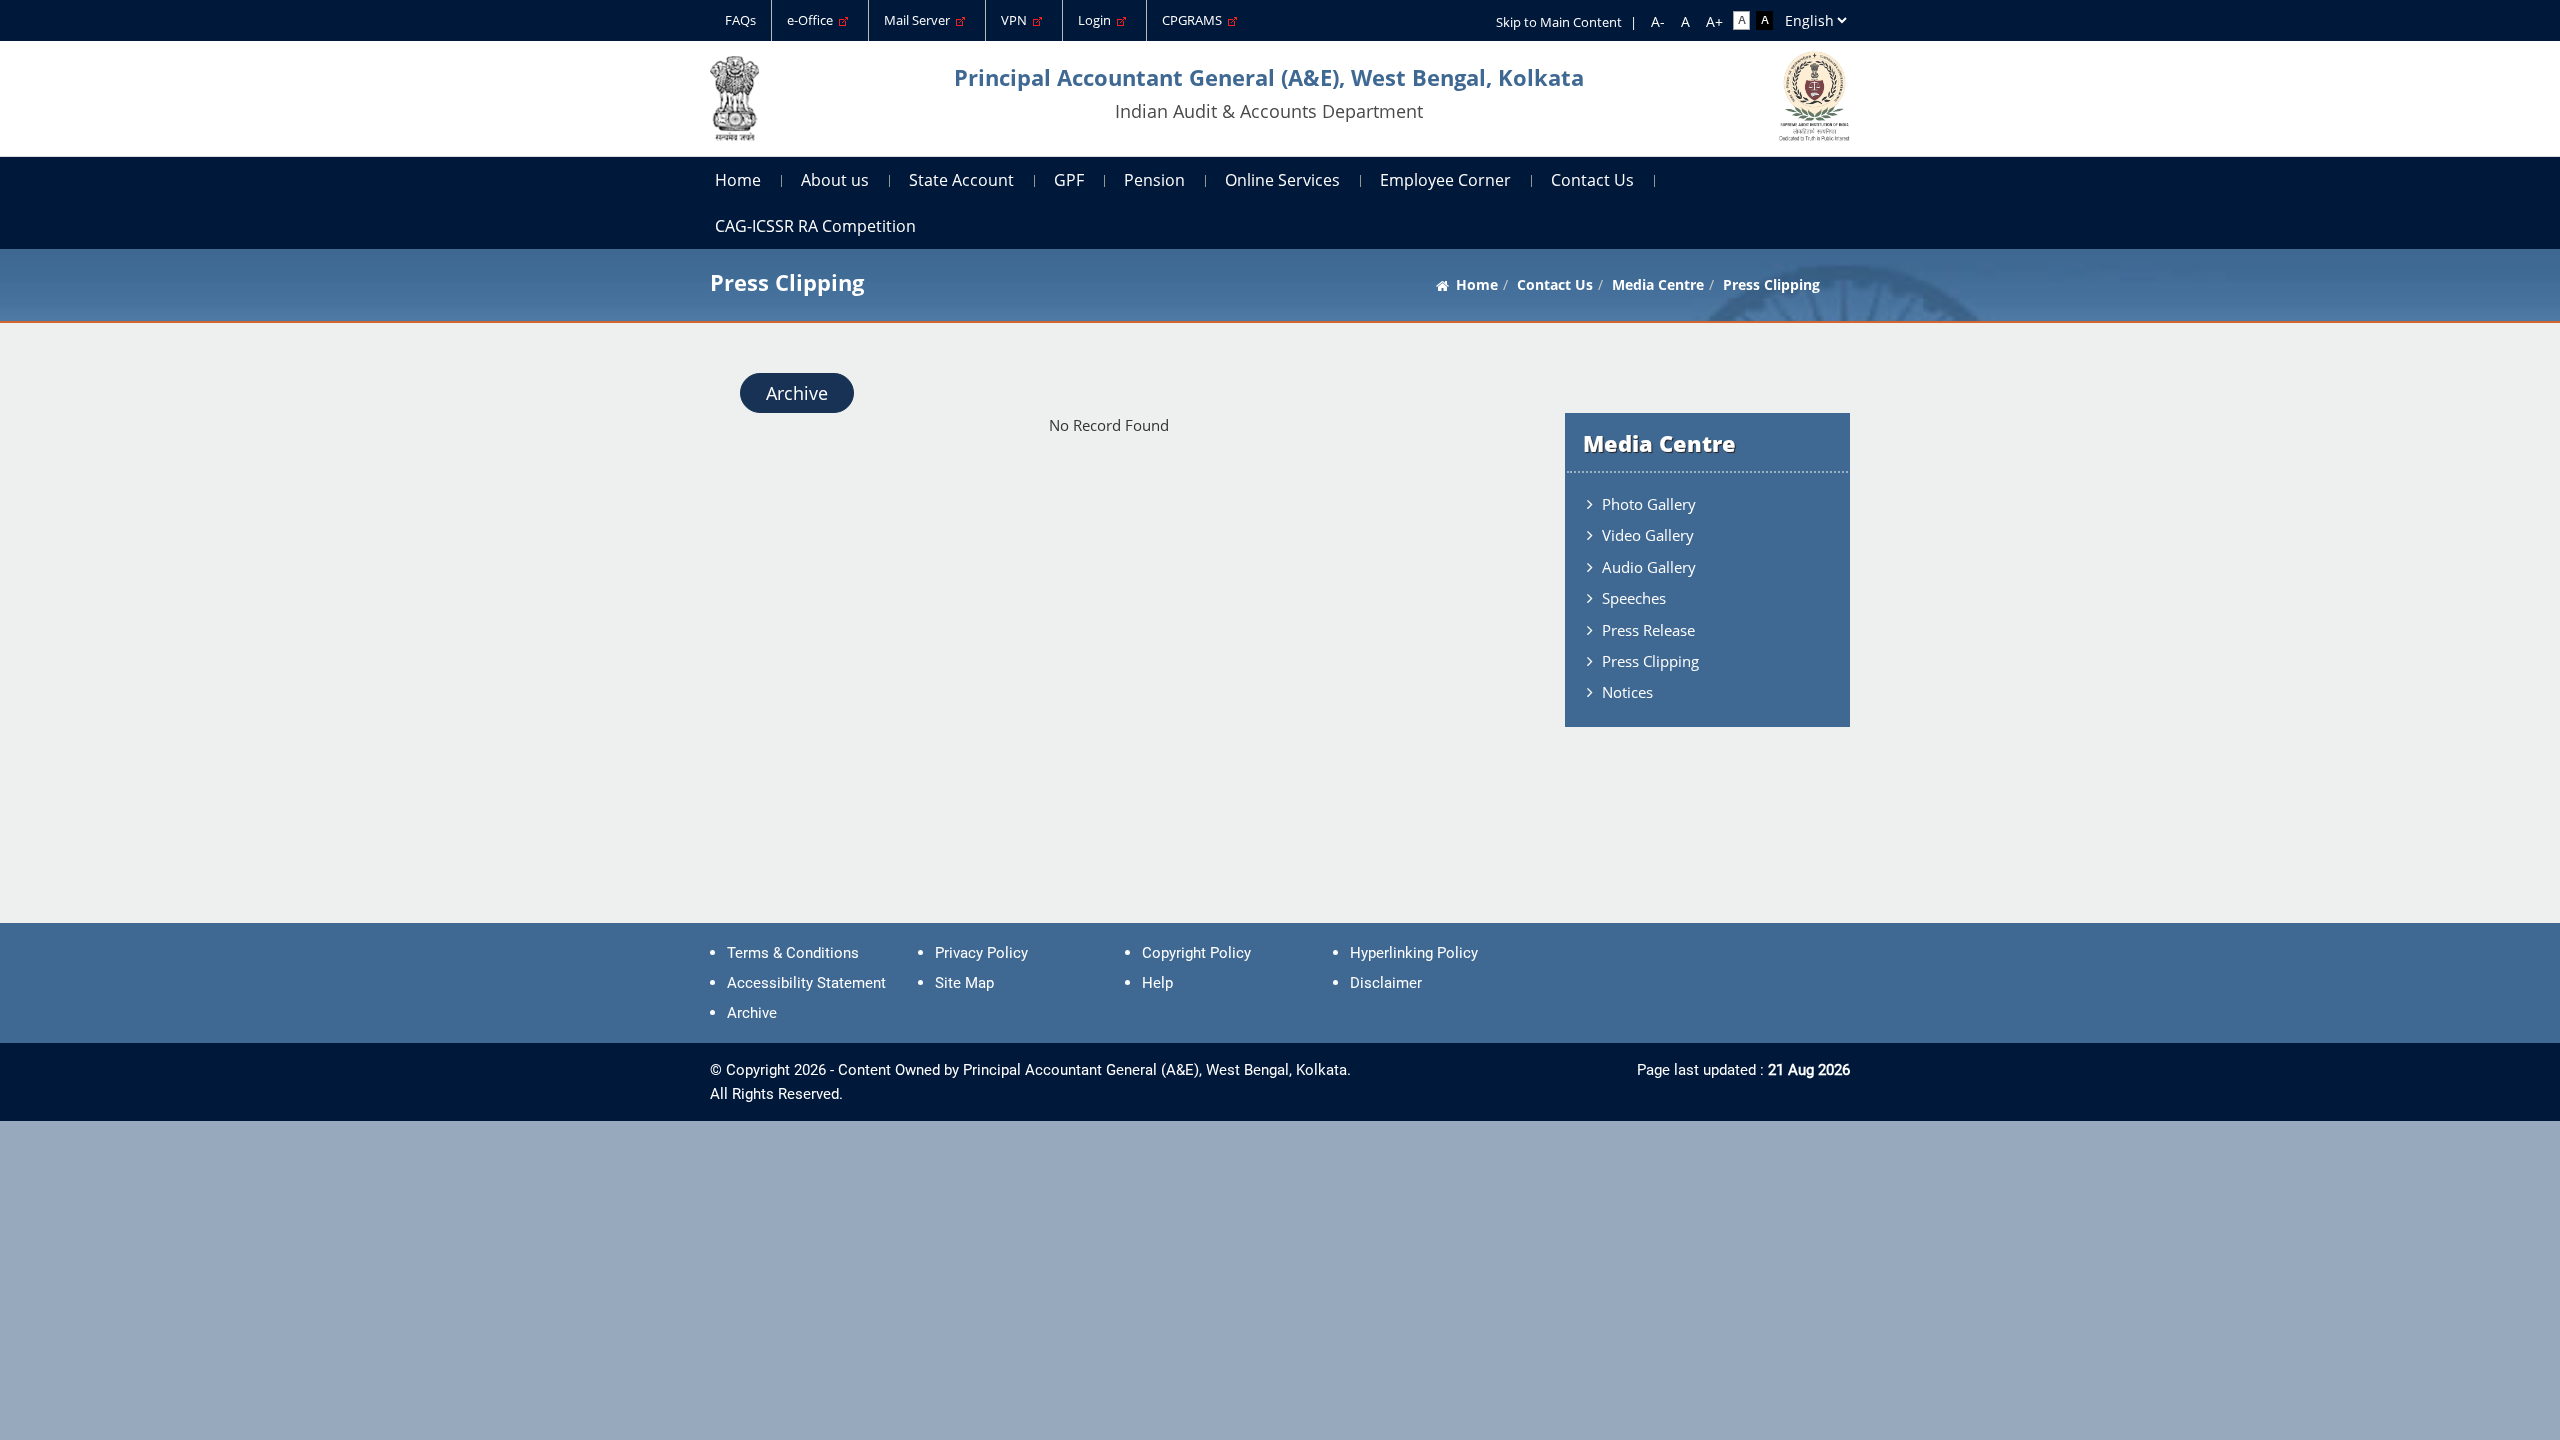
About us (835, 180)
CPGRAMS (1195, 20)
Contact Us (1592, 180)
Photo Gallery (1649, 504)
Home (738, 180)
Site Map (964, 983)
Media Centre (1658, 284)
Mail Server (920, 20)
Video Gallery (1648, 535)
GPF (1069, 180)
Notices (1627, 692)
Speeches (1634, 598)
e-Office (813, 20)
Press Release (1648, 630)
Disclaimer (1386, 983)
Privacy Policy (981, 953)
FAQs (740, 20)
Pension (1154, 180)
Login (1097, 20)
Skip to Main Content (1559, 22)
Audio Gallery (1649, 567)
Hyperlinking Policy (1414, 953)
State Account (961, 180)
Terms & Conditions (793, 953)
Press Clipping (1650, 661)
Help (1157, 983)
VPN (1017, 20)
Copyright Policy (1196, 953)
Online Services (1282, 180)
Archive (797, 393)
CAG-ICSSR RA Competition (815, 226)
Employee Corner (1445, 180)
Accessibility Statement (806, 983)
